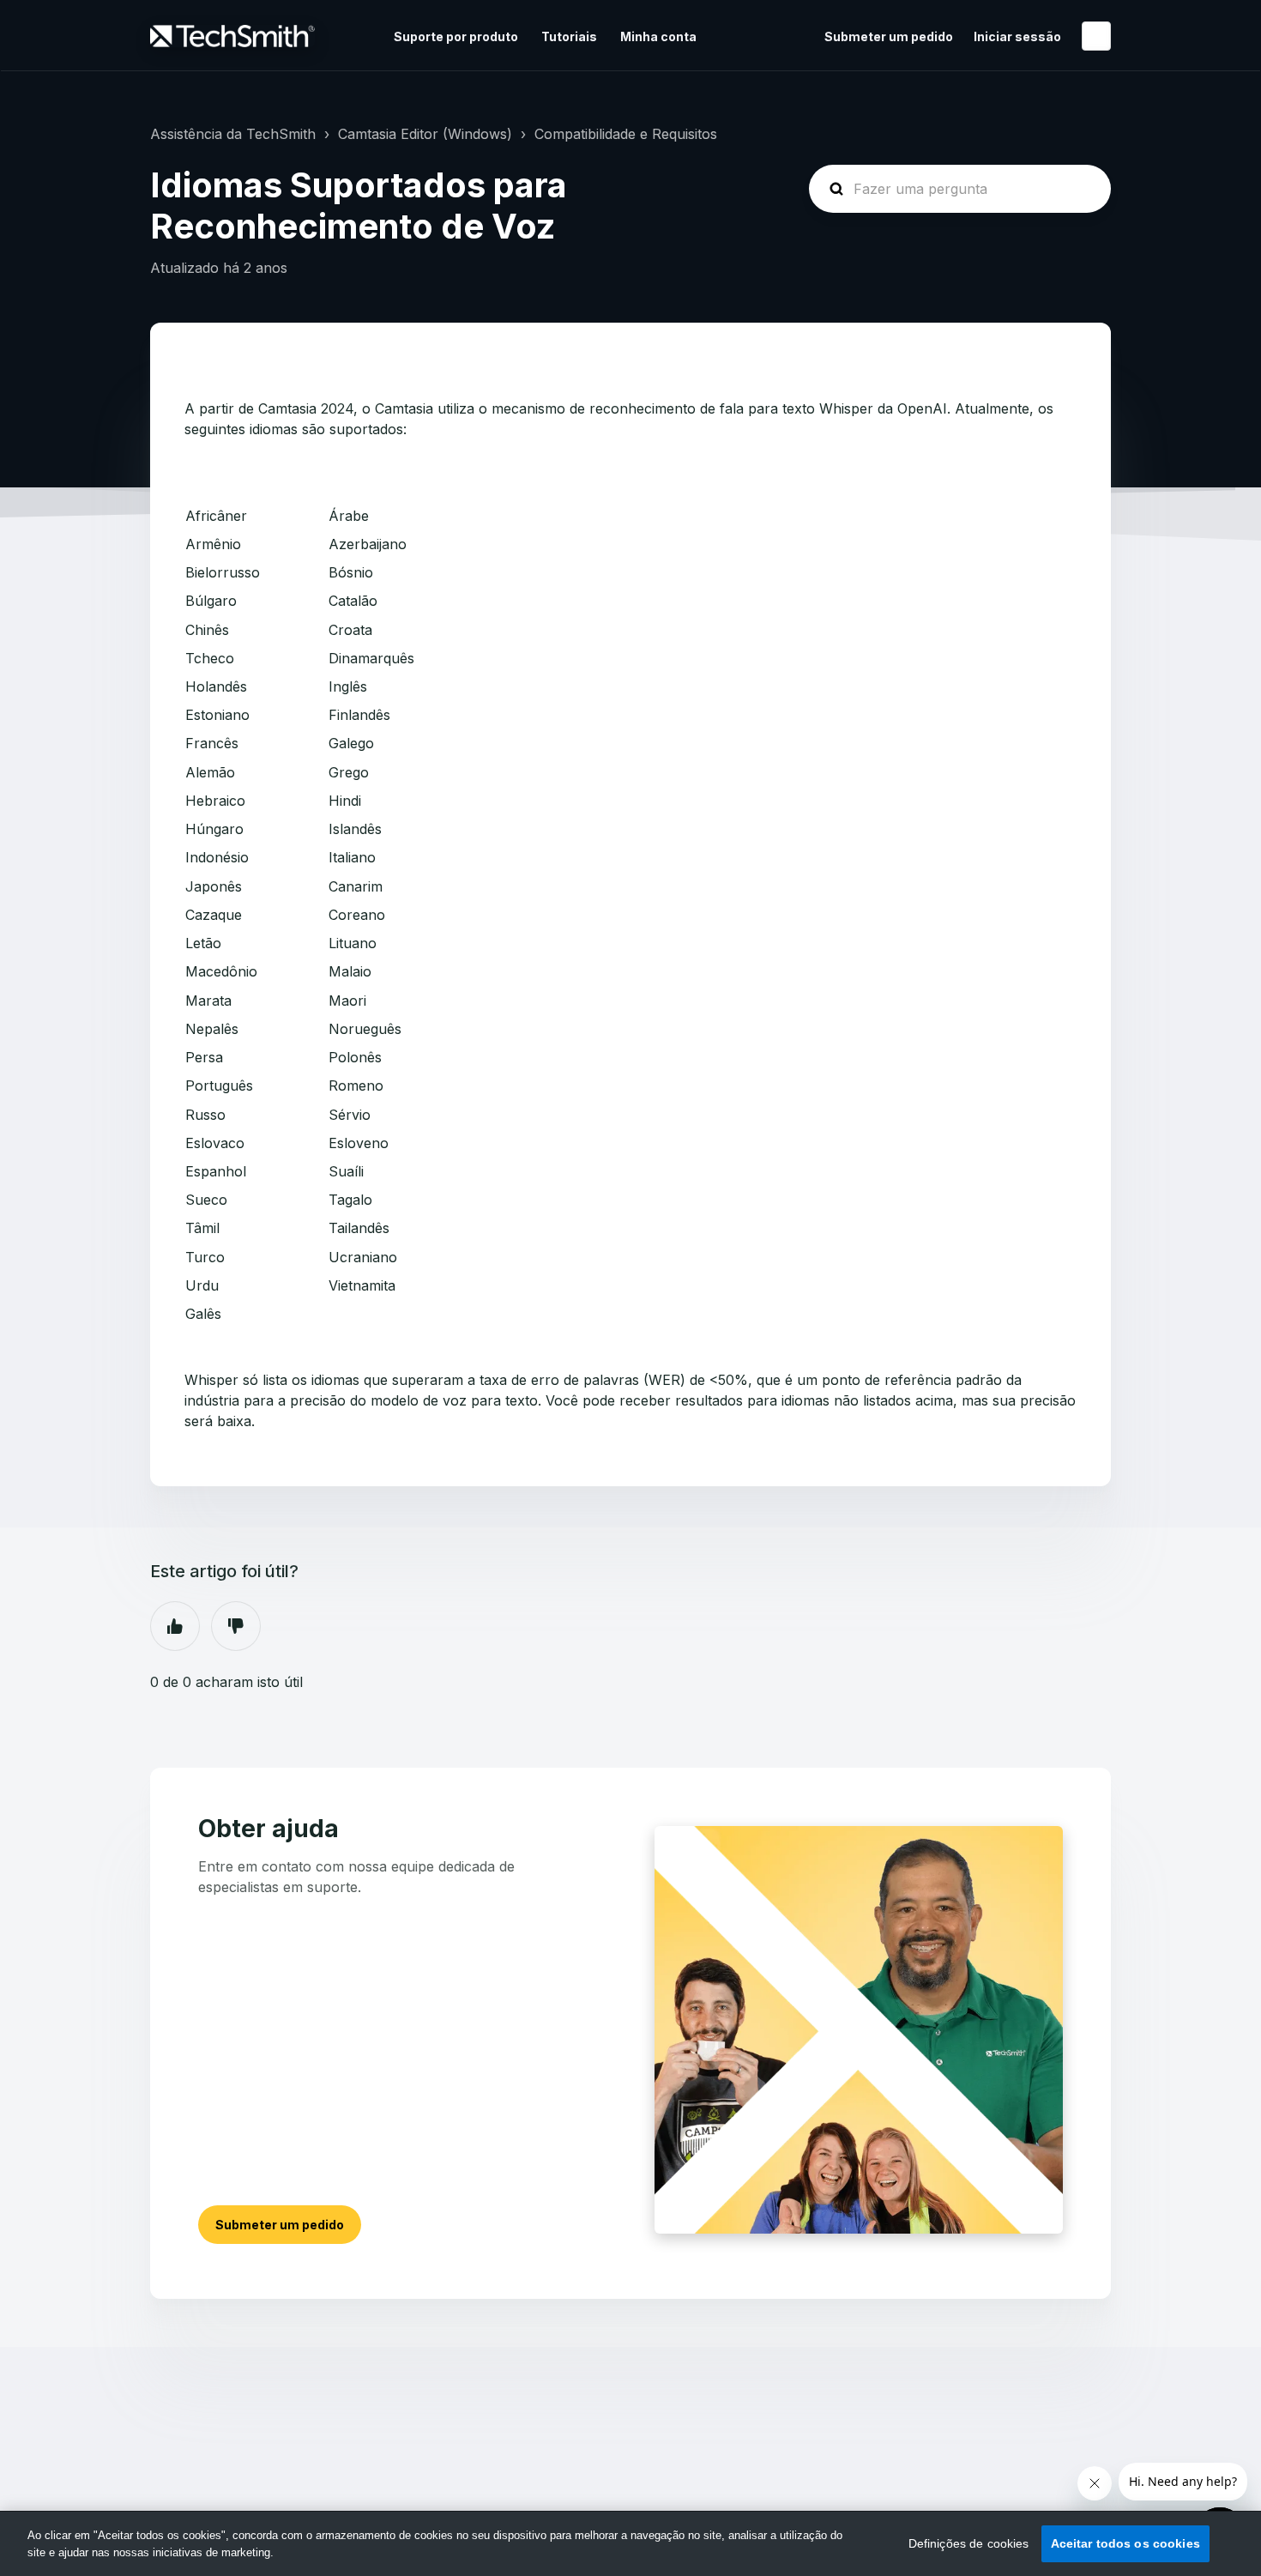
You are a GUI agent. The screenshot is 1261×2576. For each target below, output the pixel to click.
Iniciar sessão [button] (1017, 36)
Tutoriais (569, 36)
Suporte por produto (456, 36)
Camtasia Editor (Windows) (425, 134)
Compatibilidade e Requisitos (626, 134)
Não (236, 1626)
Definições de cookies (969, 2543)
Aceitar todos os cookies (1125, 2543)
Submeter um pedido (889, 36)
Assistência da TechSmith (233, 134)
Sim (175, 1626)
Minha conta (658, 36)
